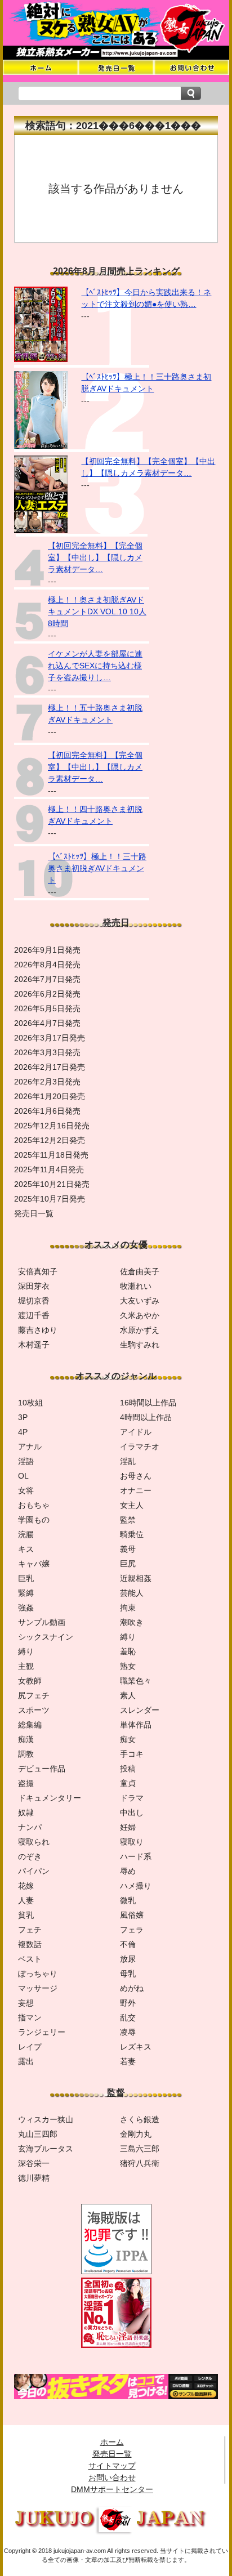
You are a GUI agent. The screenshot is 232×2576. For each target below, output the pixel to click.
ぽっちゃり (38, 1974)
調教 (26, 1754)
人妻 (26, 1900)
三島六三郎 (140, 2149)
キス (26, 1549)
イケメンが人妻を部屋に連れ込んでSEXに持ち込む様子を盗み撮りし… (95, 666)
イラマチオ (140, 1447)
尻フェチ (34, 1695)
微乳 (128, 1900)
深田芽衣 (34, 1286)
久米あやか (140, 1315)
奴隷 (26, 1812)
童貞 (128, 1783)
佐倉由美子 (140, 1271)
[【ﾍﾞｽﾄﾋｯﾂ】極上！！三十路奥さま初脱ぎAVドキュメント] (41, 446)
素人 (128, 1695)
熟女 (128, 1666)
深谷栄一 (34, 2163)
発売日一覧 (112, 2454)
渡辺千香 (34, 1315)
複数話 (30, 1944)
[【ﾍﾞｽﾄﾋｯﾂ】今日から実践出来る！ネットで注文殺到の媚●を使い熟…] (41, 359)
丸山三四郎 (38, 2134)
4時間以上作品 (146, 1417)
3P (23, 1417)
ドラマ (132, 1798)
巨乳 (26, 1578)
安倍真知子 (38, 1271)
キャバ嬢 (34, 1564)
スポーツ (34, 1710)
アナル (30, 1447)
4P (23, 1432)
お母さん (136, 1476)
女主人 (132, 1505)
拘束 (128, 1608)
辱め (128, 1871)
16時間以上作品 (148, 1403)
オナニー (136, 1490)
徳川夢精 (34, 2178)
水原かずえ (140, 1330)
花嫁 (26, 1886)
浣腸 (26, 1534)
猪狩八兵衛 (140, 2163)
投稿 (128, 1769)
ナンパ (30, 1827)
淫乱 (128, 1461)
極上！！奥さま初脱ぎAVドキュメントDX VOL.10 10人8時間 (97, 611)
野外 (128, 2003)
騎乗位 (132, 1534)
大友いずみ (140, 1301)
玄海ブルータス (46, 2149)
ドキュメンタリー (50, 1798)
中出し (132, 1812)
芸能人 (132, 1593)
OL (23, 1476)
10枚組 (30, 1403)
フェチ (30, 1930)
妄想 (26, 2003)
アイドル (136, 1432)
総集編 (30, 1725)
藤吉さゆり (38, 1330)
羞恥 (128, 1651)
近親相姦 (136, 1578)
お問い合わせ (112, 2477)
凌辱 (128, 2032)
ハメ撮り (136, 1886)
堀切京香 (34, 1301)
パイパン (34, 1871)
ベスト (30, 1959)
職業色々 (136, 1681)
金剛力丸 (136, 2134)
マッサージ (38, 1988)
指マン (30, 2017)
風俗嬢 (132, 1915)
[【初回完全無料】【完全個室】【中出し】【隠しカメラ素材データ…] (41, 530)
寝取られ (34, 1842)
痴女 (128, 1739)
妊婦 (128, 1827)
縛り (128, 1637)
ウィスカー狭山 (46, 2119)
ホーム (112, 2442)
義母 (128, 1549)
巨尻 (128, 1564)
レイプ (30, 2047)
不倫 (128, 1944)
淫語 (26, 1461)
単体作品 (136, 1725)
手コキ (132, 1754)
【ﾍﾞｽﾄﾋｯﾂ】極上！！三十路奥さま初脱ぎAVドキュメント (97, 868)
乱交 (128, 2017)
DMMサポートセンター (112, 2489)
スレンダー (140, 1710)
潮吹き (132, 1622)
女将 (26, 1490)
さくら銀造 (140, 2119)
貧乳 (26, 1915)
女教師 (30, 1681)
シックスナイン (46, 1637)
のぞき (30, 1856)
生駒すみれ (140, 1345)
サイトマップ (112, 2466)
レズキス (136, 2047)
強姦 (26, 1608)
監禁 (128, 1520)
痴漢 (26, 1739)
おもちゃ (34, 1505)
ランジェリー (42, 2032)
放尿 (128, 1959)
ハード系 (136, 1856)
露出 (26, 2061)
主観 (26, 1666)
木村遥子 (34, 1345)
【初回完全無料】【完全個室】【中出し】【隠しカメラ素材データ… (95, 557)
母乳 (128, 1974)
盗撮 (26, 1783)
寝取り (132, 1842)
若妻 (128, 2061)
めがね (132, 1988)
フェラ (132, 1930)
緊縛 (26, 1593)
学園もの (34, 1520)
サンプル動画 (42, 1622)
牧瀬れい (136, 1286)
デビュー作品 (42, 1769)
